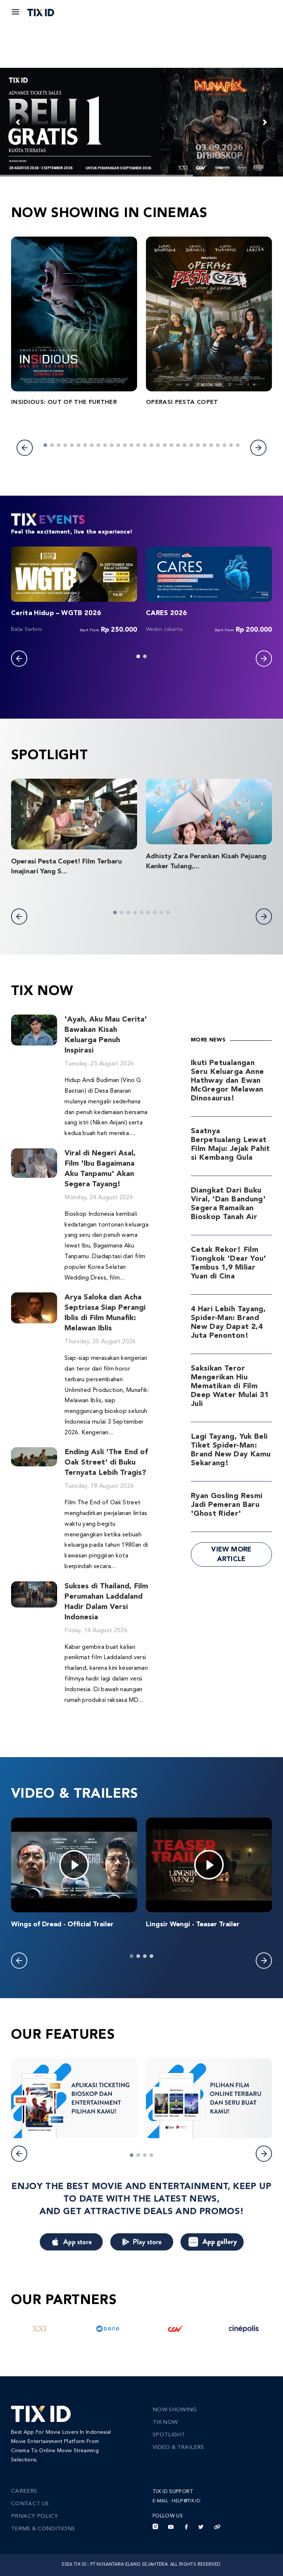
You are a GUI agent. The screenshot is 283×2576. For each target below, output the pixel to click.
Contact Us (30, 2504)
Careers (24, 2491)
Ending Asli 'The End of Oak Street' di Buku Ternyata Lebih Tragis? (106, 1463)
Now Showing (175, 2410)
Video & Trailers (178, 2448)
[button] (25, 448)
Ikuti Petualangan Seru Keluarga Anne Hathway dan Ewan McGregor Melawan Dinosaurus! (227, 1081)
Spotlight (169, 2435)
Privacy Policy (34, 2516)
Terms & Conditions (43, 2529)
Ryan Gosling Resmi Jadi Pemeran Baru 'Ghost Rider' (227, 1505)
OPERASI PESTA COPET (182, 402)
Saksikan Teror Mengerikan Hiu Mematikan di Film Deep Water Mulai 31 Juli (230, 1386)
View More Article (231, 1554)
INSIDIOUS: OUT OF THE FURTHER (64, 402)
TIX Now (165, 2423)
